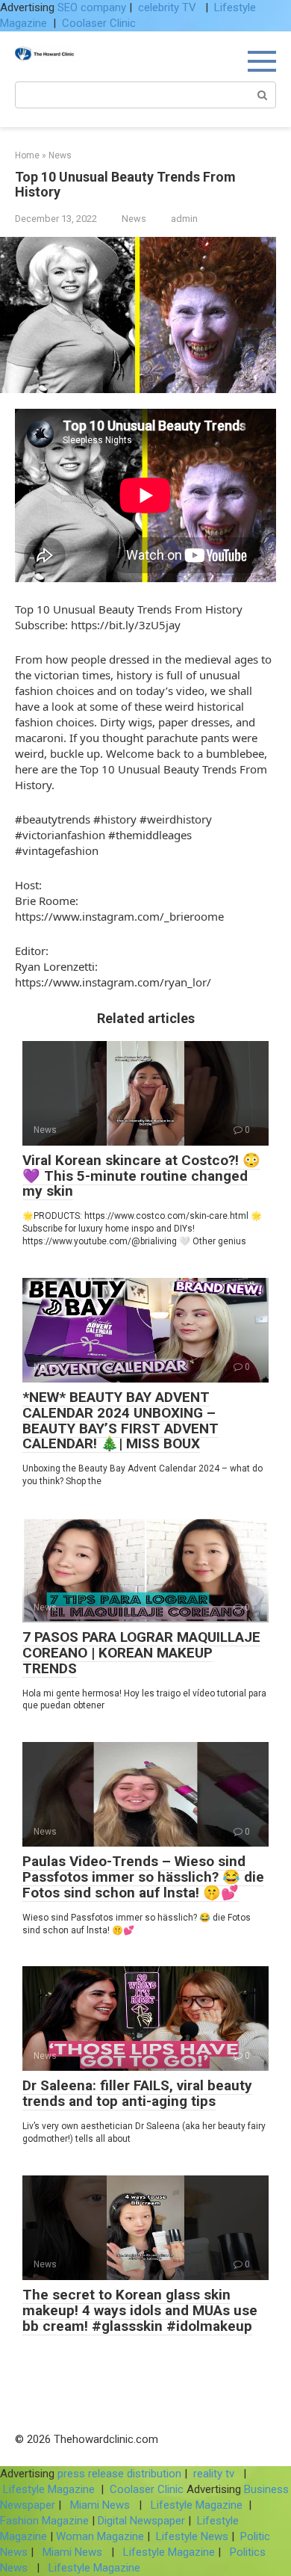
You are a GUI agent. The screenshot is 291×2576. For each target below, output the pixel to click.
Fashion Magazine (46, 2521)
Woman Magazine (100, 2536)
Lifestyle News (191, 2536)
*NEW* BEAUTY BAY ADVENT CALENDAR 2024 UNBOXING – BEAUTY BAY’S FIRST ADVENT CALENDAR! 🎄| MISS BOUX (121, 1421)
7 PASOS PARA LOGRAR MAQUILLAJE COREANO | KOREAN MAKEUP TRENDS (141, 1653)
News (134, 219)
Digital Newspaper (141, 2521)
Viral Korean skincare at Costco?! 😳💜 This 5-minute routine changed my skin (141, 1176)
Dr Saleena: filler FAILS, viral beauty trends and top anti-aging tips (137, 2093)
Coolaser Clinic (99, 23)
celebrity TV (169, 7)
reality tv (215, 2474)
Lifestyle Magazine (49, 2489)
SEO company (92, 7)
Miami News (100, 2505)
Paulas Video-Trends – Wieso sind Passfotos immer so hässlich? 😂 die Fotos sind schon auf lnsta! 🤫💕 (143, 1877)
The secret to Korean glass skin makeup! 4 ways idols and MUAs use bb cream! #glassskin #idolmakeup (140, 2310)
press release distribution (119, 2474)
